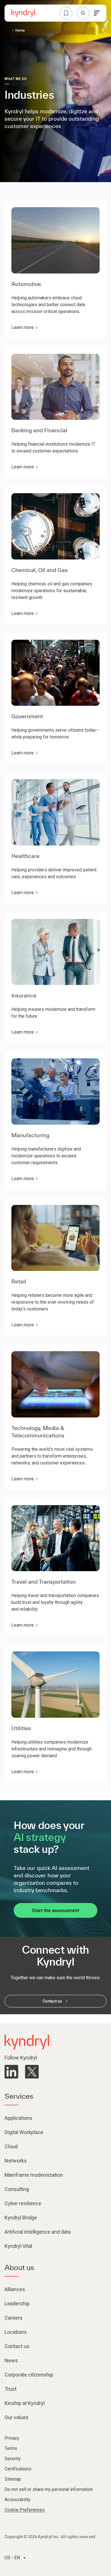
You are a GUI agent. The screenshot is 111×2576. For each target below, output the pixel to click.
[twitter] (32, 2072)
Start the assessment (55, 1910)
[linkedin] (11, 2072)
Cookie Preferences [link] (25, 2510)
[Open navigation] (97, 13)
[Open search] (83, 13)
